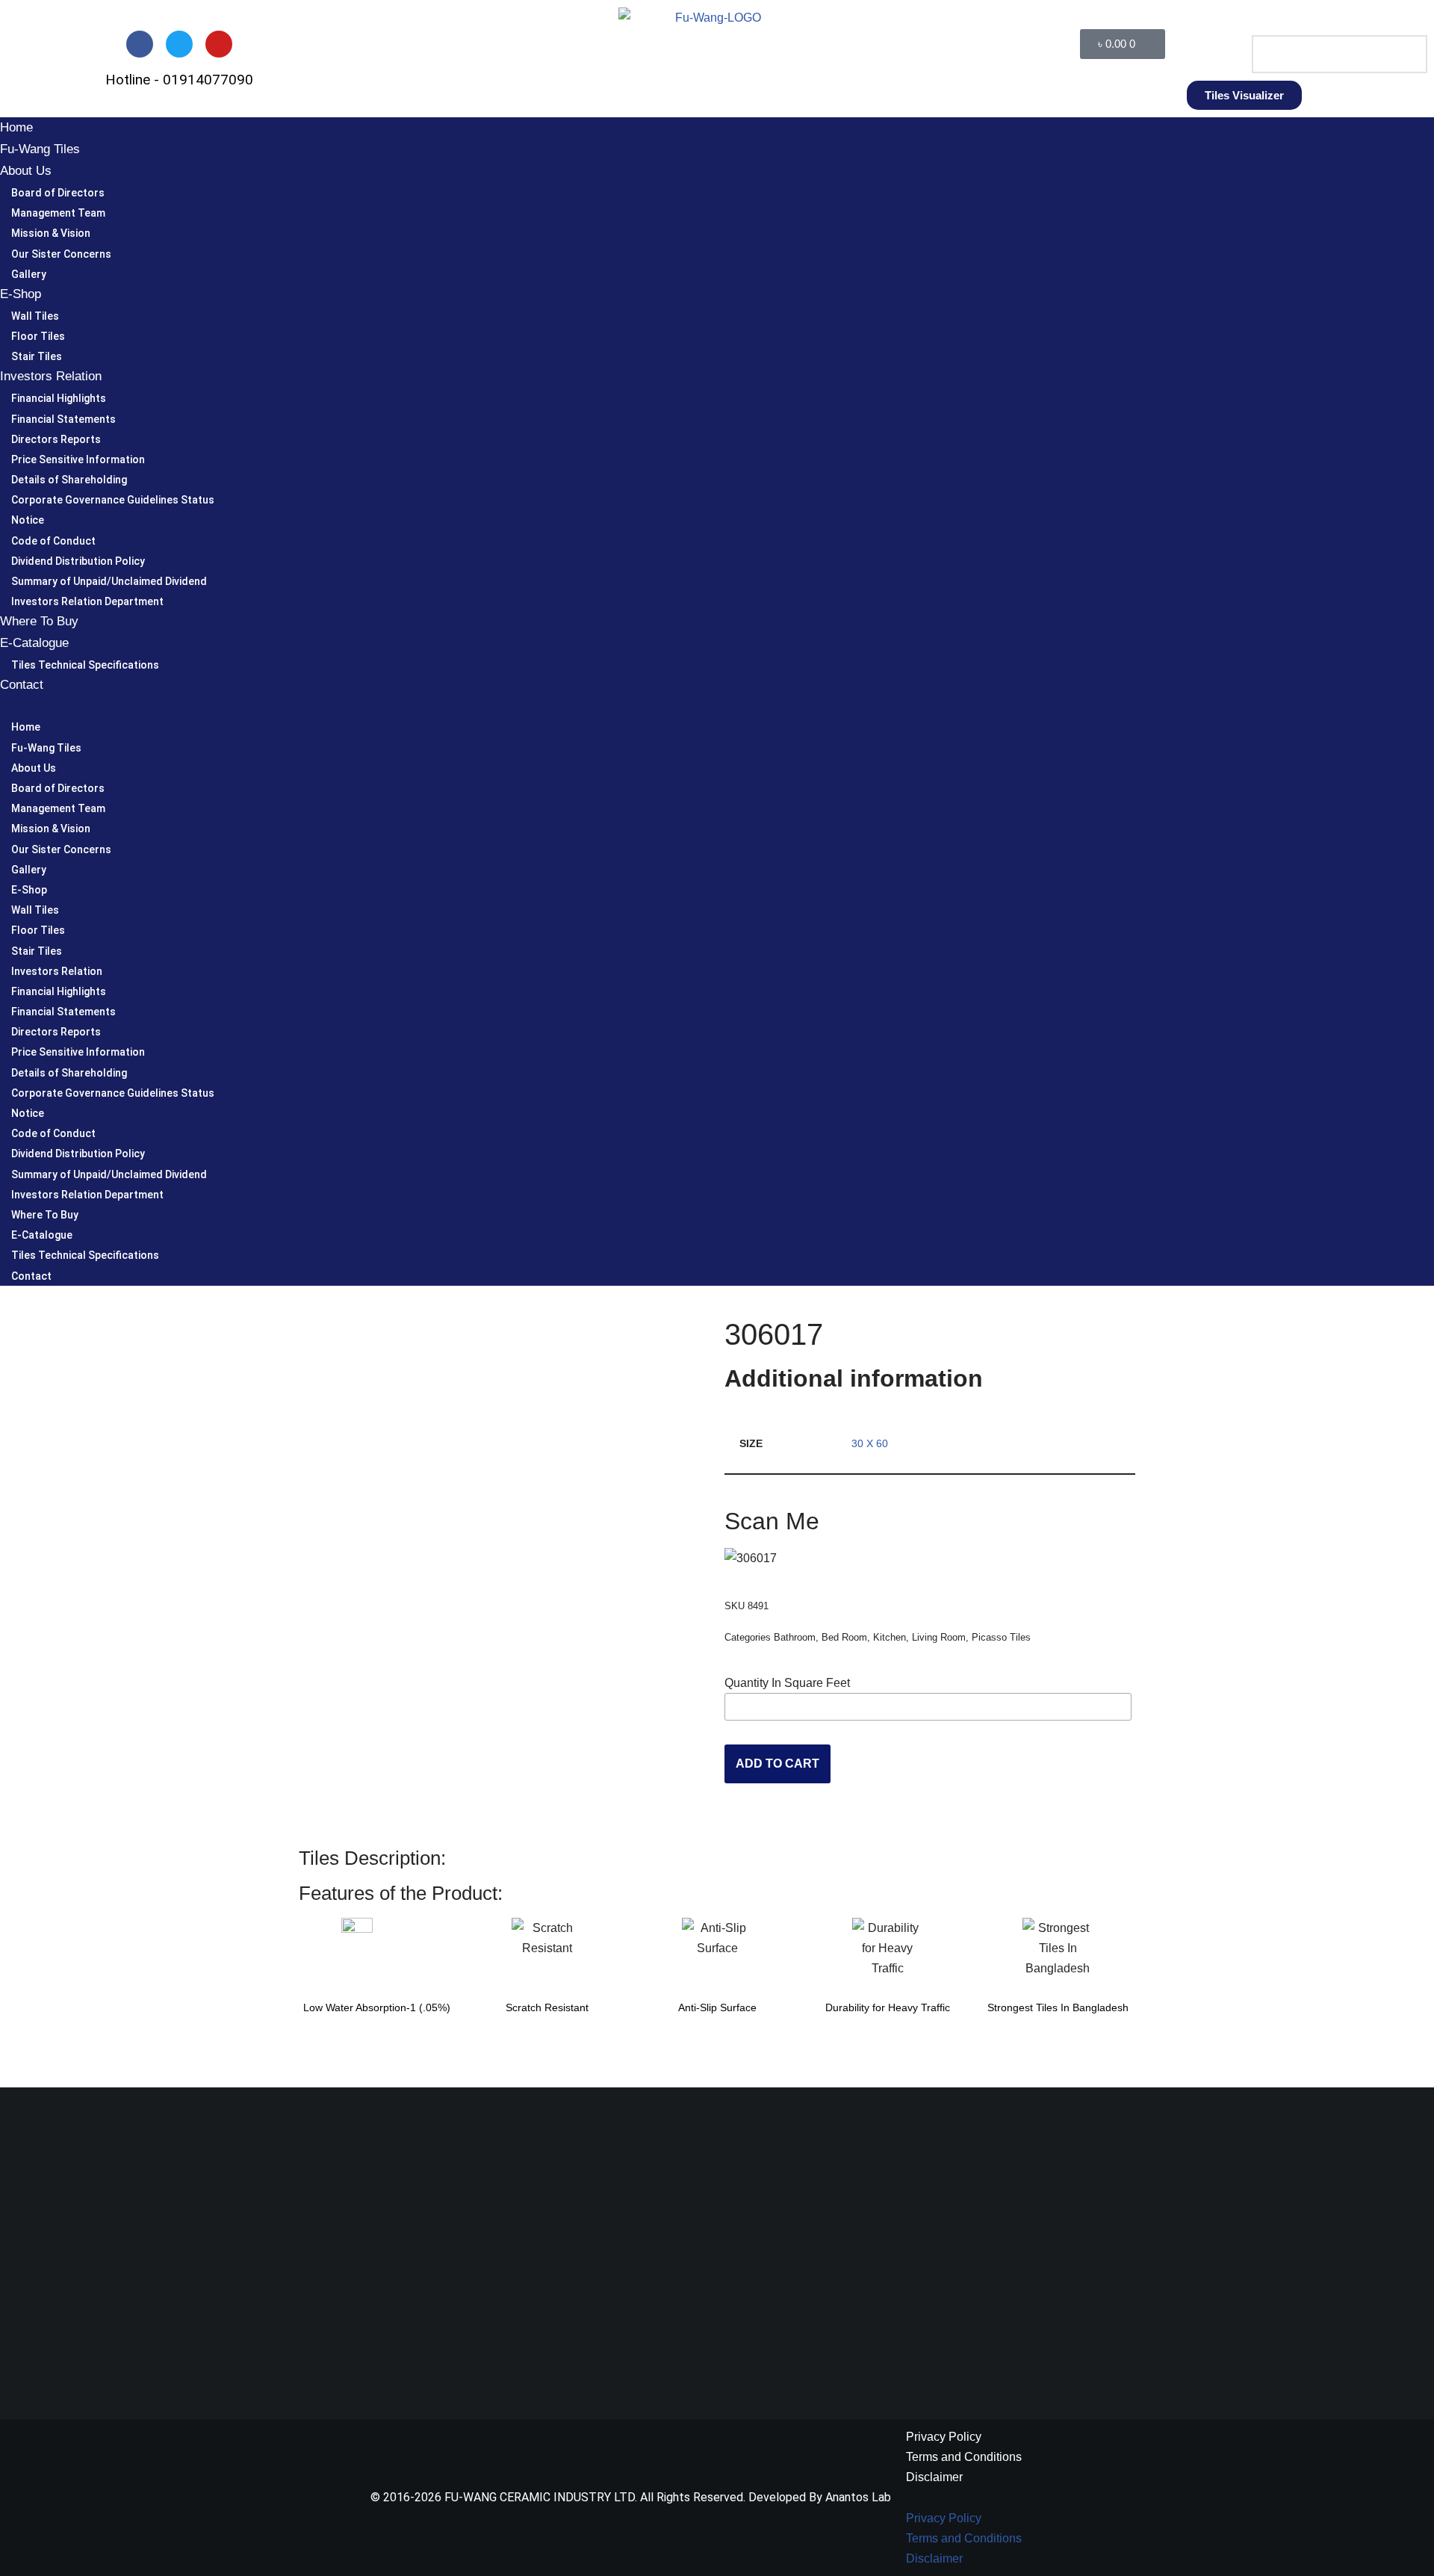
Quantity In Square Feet (787, 1683)
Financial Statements (63, 419)
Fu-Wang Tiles (40, 149)
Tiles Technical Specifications (85, 665)
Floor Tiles (38, 336)
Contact (22, 685)
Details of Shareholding (69, 480)
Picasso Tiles (1001, 1637)
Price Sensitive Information (78, 459)
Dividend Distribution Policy (78, 561)
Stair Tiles (37, 356)
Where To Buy (39, 621)
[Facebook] (140, 44)
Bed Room (844, 1637)
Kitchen (890, 1637)
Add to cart (777, 1764)
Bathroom (795, 1637)
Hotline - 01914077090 (179, 80)
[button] (1330, 25)
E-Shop (21, 294)
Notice (28, 520)
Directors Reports (56, 439)
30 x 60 (870, 1443)
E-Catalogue (34, 643)
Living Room (939, 1637)
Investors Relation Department (87, 601)
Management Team (58, 213)
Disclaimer (934, 2477)
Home (16, 127)
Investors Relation (51, 376)
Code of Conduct (53, 541)
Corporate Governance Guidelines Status (113, 500)
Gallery (29, 274)
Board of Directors (58, 193)
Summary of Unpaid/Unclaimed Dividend (109, 581)
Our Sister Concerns (61, 254)
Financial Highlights (59, 398)
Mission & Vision (51, 233)
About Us (26, 171)
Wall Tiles (35, 316)
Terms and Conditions (964, 2457)
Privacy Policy (944, 2437)
